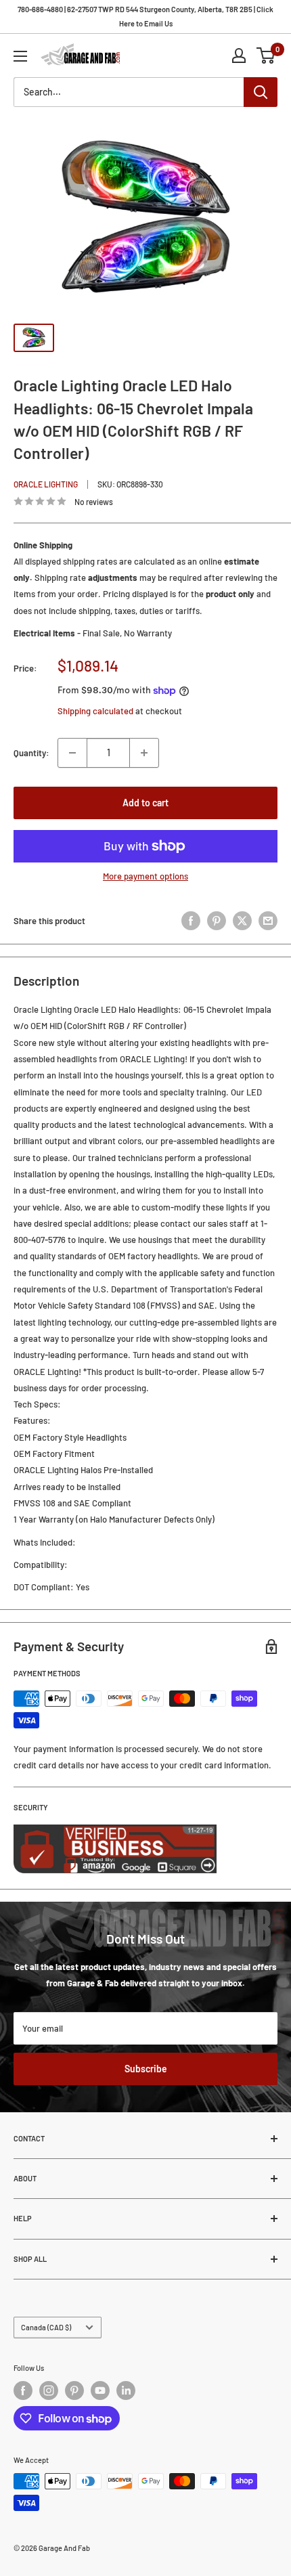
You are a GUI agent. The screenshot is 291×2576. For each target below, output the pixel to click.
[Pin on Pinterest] (217, 921)
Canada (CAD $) (46, 2327)
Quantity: (31, 753)
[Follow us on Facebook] (23, 2391)
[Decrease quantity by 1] (72, 753)
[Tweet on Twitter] (242, 921)
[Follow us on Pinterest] (74, 2391)
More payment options (145, 876)
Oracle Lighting (46, 484)
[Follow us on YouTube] (100, 2391)
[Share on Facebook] (191, 921)
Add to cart (145, 803)
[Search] (261, 92)
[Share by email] (268, 921)
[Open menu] (20, 56)
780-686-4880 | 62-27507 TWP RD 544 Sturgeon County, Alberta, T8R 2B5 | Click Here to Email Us (145, 16)
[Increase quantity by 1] (144, 753)
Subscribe (146, 2069)
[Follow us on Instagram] (49, 2391)
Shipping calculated (95, 711)
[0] (266, 56)
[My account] (239, 56)
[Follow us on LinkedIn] (126, 2391)
